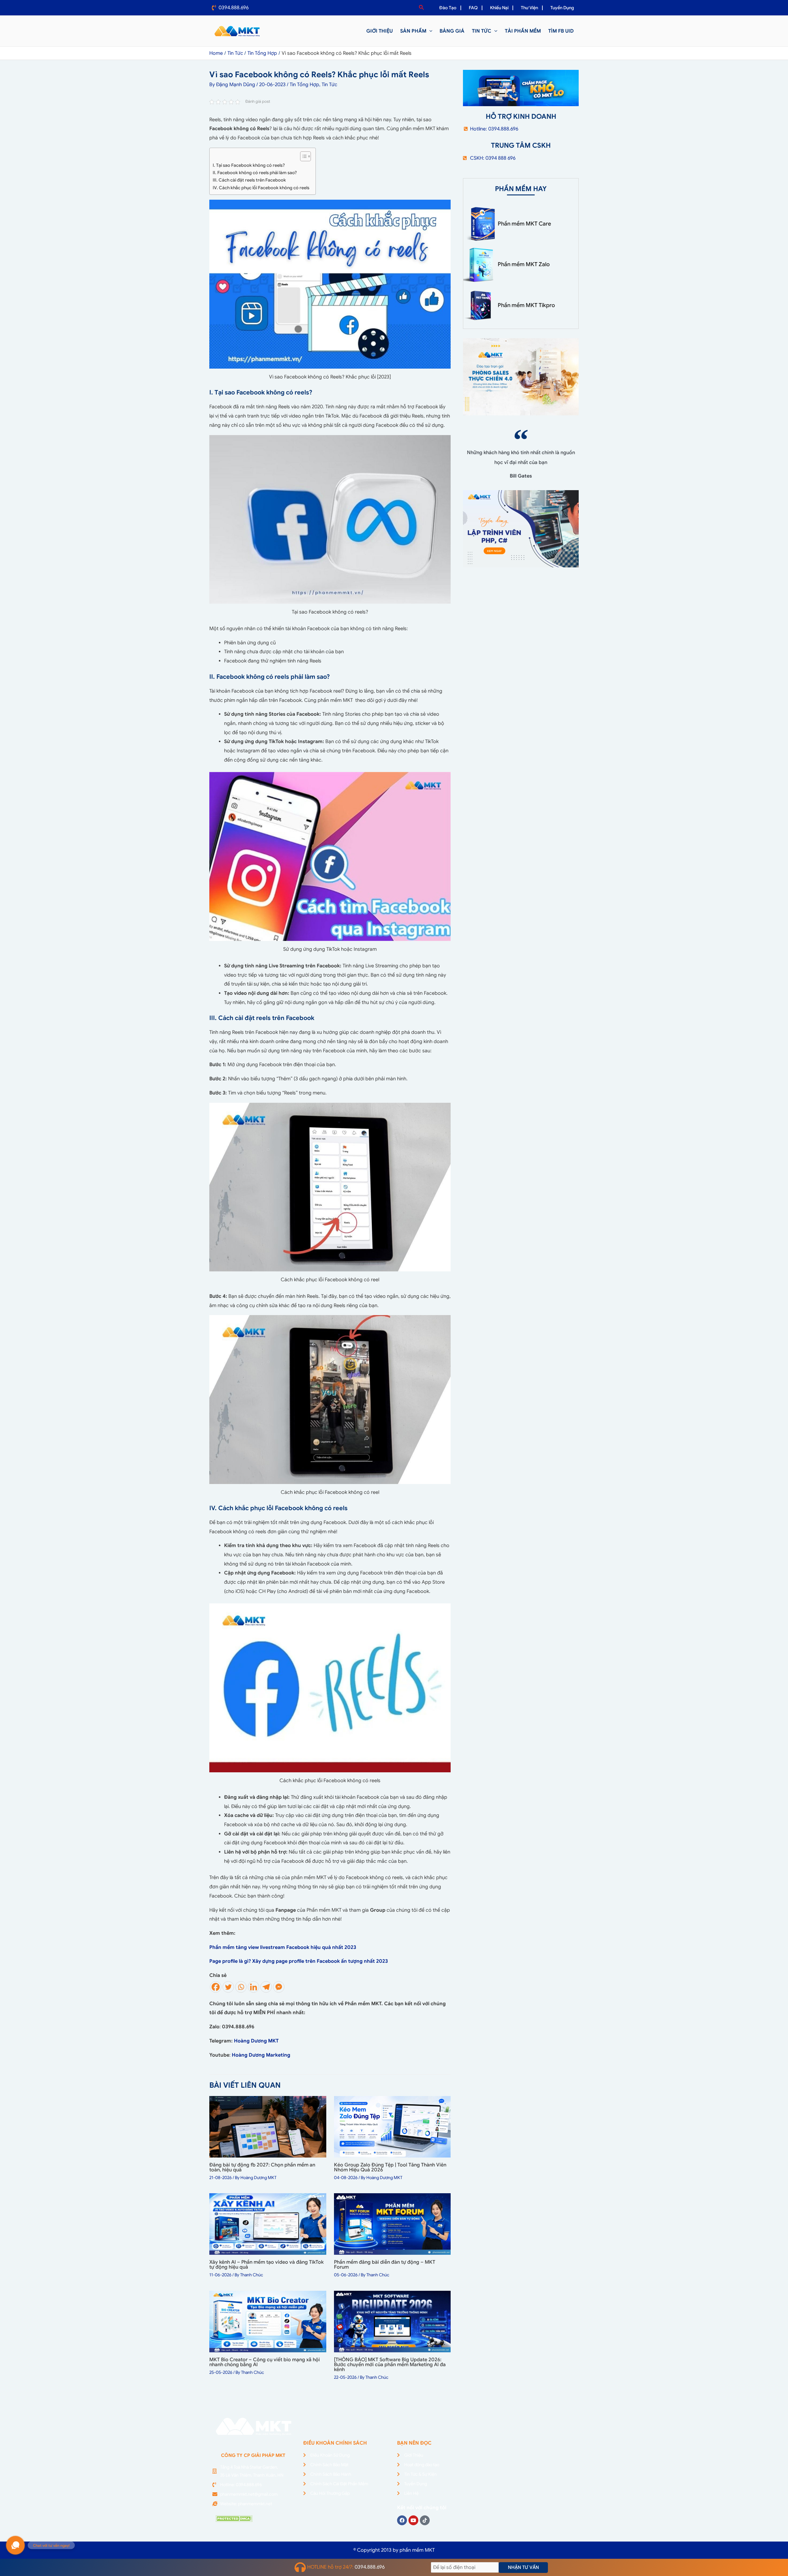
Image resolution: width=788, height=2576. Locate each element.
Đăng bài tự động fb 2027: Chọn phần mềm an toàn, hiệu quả (262, 2167)
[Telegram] (266, 1987)
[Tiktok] (425, 2520)
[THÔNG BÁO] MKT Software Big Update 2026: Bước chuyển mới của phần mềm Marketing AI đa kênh (390, 2365)
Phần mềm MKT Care (524, 224)
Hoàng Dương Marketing (261, 2055)
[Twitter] (228, 1987)
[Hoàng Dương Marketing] (291, 2055)
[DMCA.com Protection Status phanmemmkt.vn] (234, 2518)
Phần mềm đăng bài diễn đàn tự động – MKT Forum (385, 2265)
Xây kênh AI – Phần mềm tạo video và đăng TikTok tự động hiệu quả (266, 2265)
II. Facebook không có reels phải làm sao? (255, 173)
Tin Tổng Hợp (304, 85)
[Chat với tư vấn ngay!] (15, 2545)
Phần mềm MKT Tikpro (526, 305)
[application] (429, 31)
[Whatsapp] (241, 1987)
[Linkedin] (253, 1987)
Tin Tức (330, 85)
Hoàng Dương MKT (256, 2041)
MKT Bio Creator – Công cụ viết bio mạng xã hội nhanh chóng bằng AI (265, 2362)
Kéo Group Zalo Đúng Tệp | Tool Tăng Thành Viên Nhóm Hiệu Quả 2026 (390, 2167)
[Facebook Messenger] (279, 1987)
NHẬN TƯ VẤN (523, 2567)
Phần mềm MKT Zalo (524, 264)
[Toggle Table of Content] (302, 156)
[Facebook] (216, 1987)
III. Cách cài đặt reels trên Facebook (249, 180)
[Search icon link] (422, 8)
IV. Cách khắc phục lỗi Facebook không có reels (261, 188)
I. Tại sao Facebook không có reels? (249, 165)
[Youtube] (413, 2520)
